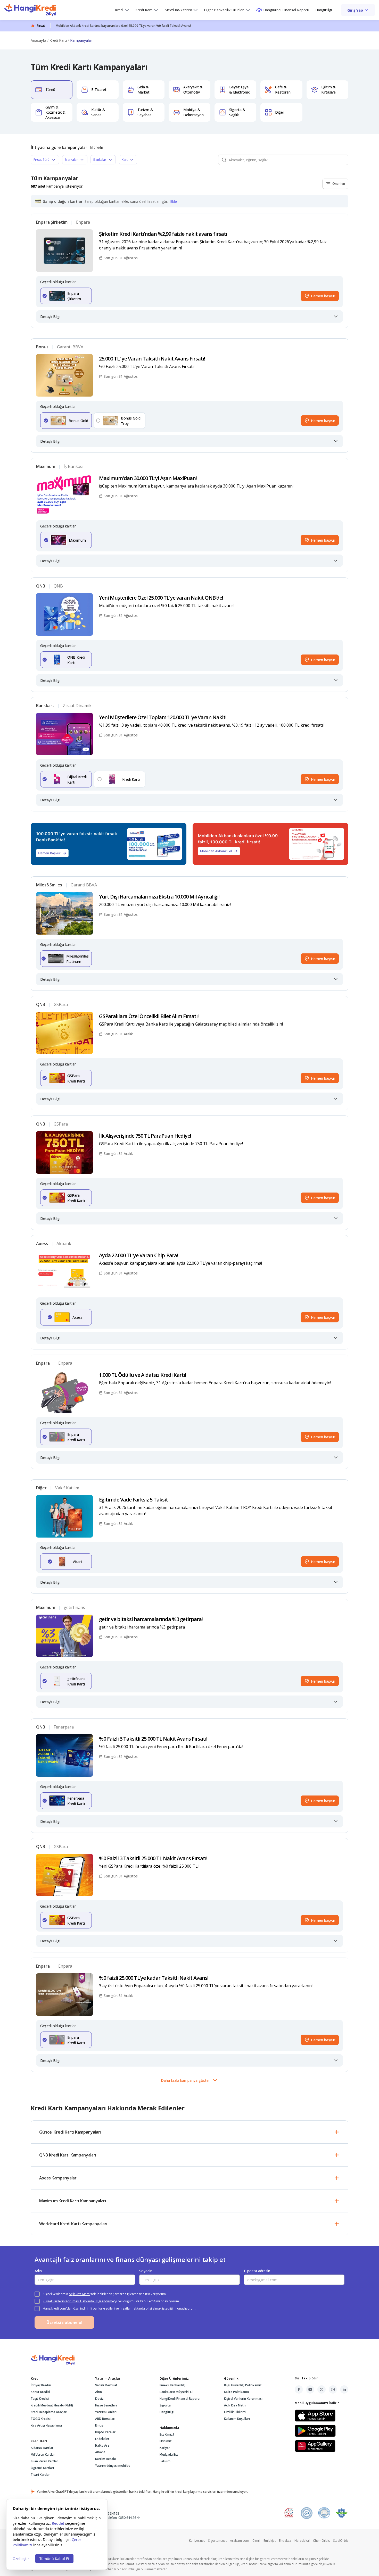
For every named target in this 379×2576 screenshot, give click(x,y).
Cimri (258, 2541)
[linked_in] (344, 2389)
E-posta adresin (257, 2271)
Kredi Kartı (144, 10)
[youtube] (310, 2389)
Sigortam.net (219, 2541)
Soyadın (146, 2271)
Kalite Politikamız (237, 2392)
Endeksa (287, 2541)
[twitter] (322, 2389)
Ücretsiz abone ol (64, 2322)
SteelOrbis (341, 2541)
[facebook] (299, 2389)
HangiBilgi (324, 10)
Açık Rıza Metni (80, 2294)
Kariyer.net (199, 2541)
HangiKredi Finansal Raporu (286, 10)
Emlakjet (271, 2541)
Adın (38, 2271)
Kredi (119, 10)
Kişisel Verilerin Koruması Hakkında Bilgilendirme (78, 2301)
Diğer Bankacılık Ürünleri (224, 10)
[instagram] (333, 2389)
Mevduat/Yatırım (178, 10)
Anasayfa (38, 40)
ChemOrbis (323, 2541)
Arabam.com (241, 2541)
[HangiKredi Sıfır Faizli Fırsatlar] (30, 10)
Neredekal (304, 2541)
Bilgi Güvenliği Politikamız (243, 2385)
